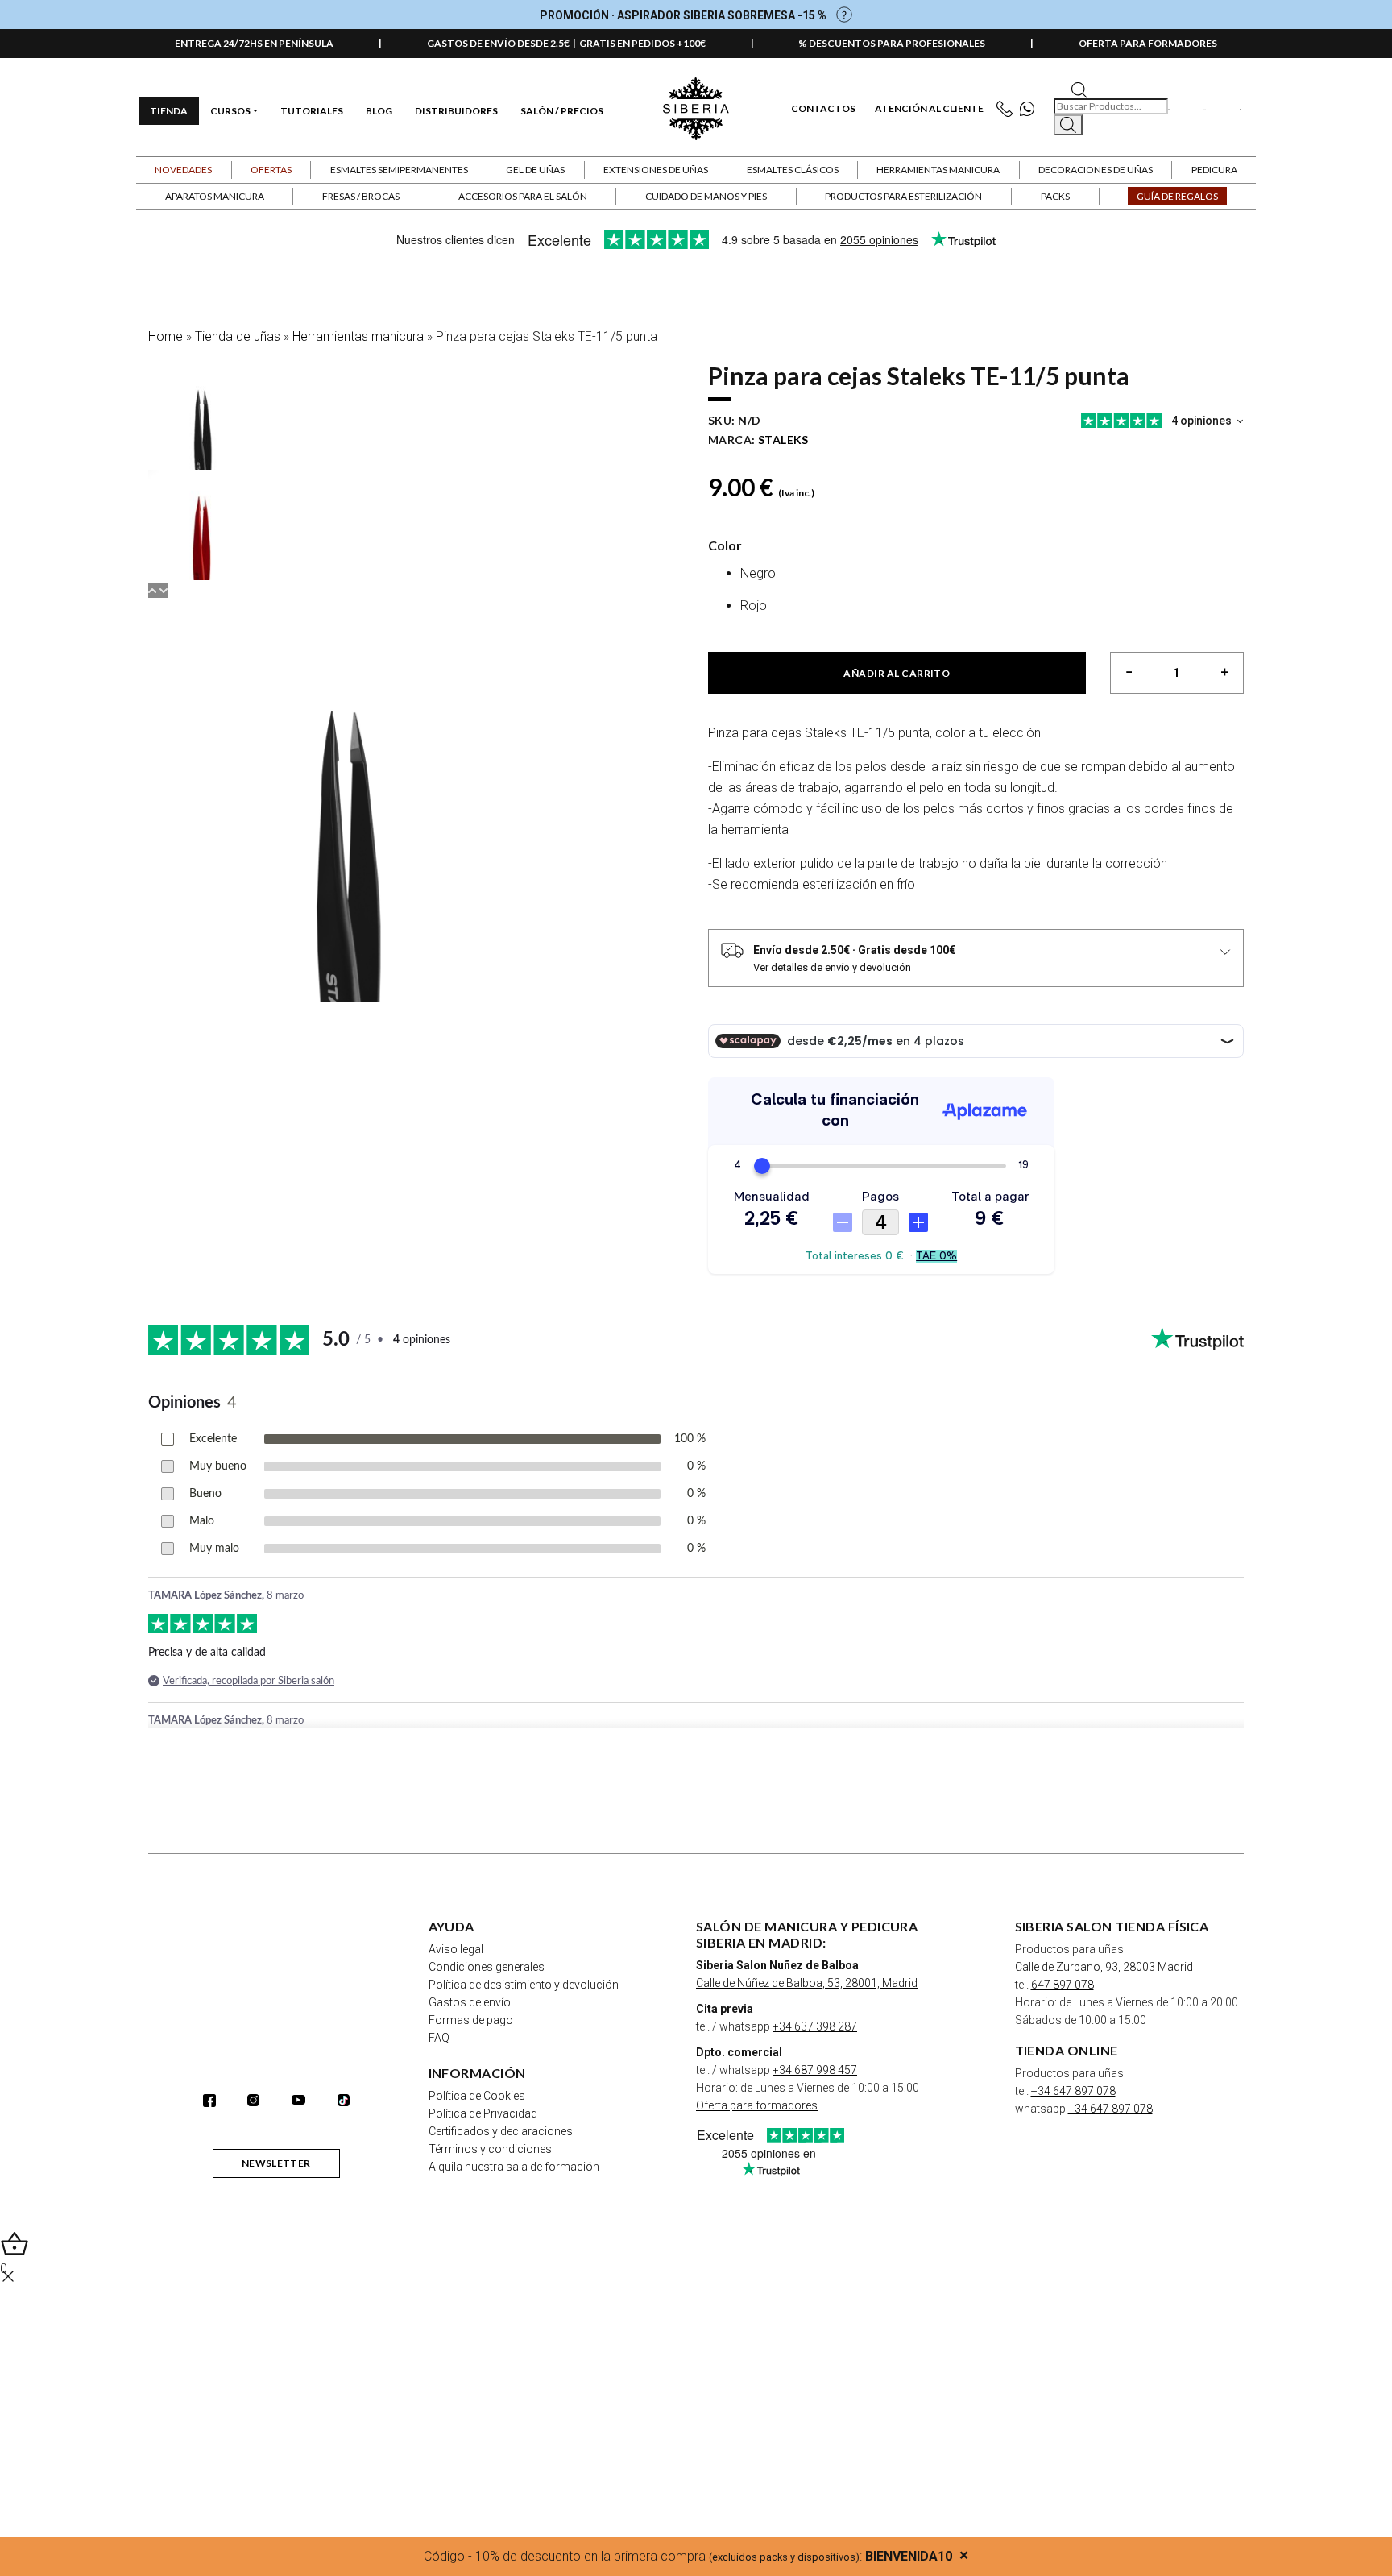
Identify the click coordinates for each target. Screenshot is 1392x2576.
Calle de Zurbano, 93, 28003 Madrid (1104, 1967)
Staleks (783, 440)
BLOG (379, 111)
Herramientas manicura (358, 336)
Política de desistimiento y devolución (524, 1985)
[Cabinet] (1204, 109)
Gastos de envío (470, 2002)
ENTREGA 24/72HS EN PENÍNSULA (254, 43)
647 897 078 (1063, 1985)
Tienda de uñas (238, 336)
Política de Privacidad (483, 2113)
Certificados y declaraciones (501, 2131)
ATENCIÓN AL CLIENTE (929, 109)
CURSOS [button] (230, 111)
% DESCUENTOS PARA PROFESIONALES (892, 43)
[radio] (992, 577)
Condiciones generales (487, 1967)
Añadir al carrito (897, 673)
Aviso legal (456, 1949)
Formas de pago (471, 2020)
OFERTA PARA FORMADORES (1148, 43)
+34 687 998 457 (815, 2070)
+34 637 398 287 (815, 2026)
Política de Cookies (477, 2096)
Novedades (183, 170)
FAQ (439, 2038)
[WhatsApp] (1031, 109)
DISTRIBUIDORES (456, 111)
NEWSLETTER (276, 2163)
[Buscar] (1068, 125)
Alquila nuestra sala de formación (514, 2167)
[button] (271, 170)
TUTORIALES (312, 111)
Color (725, 545)
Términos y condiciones (490, 2149)
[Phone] (1008, 109)
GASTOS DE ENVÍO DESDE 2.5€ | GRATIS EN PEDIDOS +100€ (566, 43)
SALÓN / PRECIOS (562, 111)
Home (166, 336)
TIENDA (169, 111)
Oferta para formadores (757, 2105)
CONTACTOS (823, 109)
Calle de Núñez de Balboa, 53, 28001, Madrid (807, 1983)
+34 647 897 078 (1073, 2091)
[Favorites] (1169, 109)
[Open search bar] (1079, 89)
